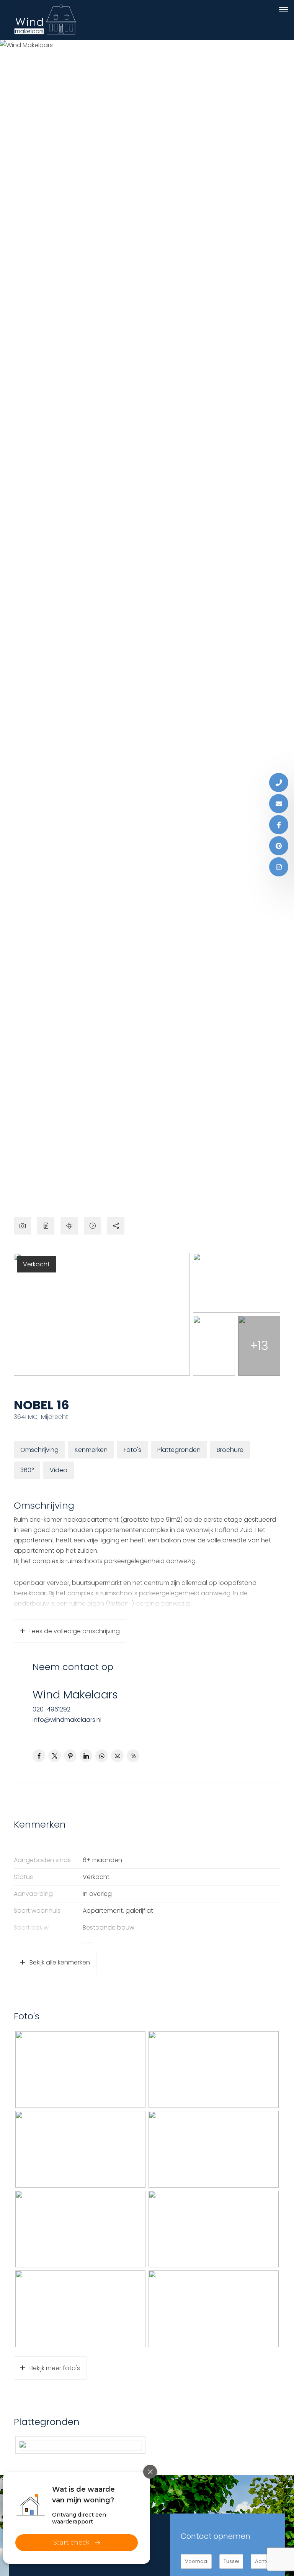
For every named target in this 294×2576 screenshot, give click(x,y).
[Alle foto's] (22, 1226)
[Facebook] (279, 825)
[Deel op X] (55, 1756)
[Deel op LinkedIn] (86, 1756)
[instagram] (279, 867)
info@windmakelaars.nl (67, 1720)
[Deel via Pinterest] (70, 1756)
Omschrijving (39, 1450)
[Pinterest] (279, 846)
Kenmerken (91, 1450)
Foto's (132, 1450)
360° (27, 1470)
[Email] (279, 804)
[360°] (69, 1226)
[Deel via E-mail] (117, 1756)
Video (59, 1470)
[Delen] (116, 1226)
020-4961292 (51, 1709)
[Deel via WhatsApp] (102, 1756)
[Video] (92, 1226)
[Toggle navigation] (283, 10)
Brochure (230, 1450)
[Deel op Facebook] (39, 1756)
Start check (71, 2542)
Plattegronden (179, 1450)
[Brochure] (46, 1226)
